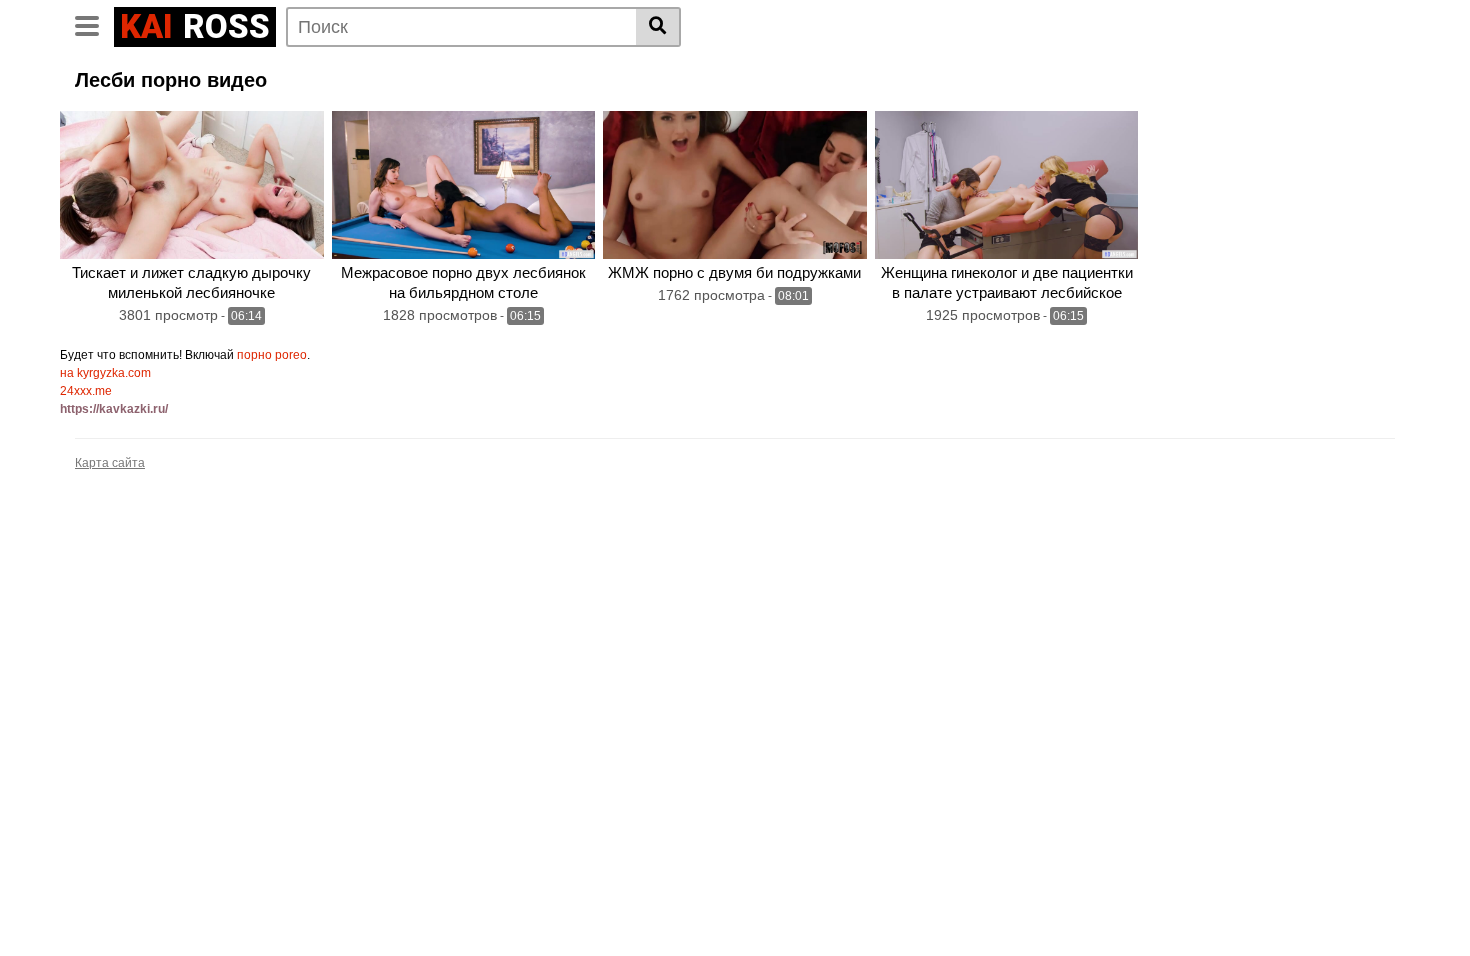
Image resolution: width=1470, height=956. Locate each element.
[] (658, 27)
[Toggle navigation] (94, 24)
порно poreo (272, 355)
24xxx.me (86, 391)
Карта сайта (110, 463)
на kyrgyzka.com (105, 373)
